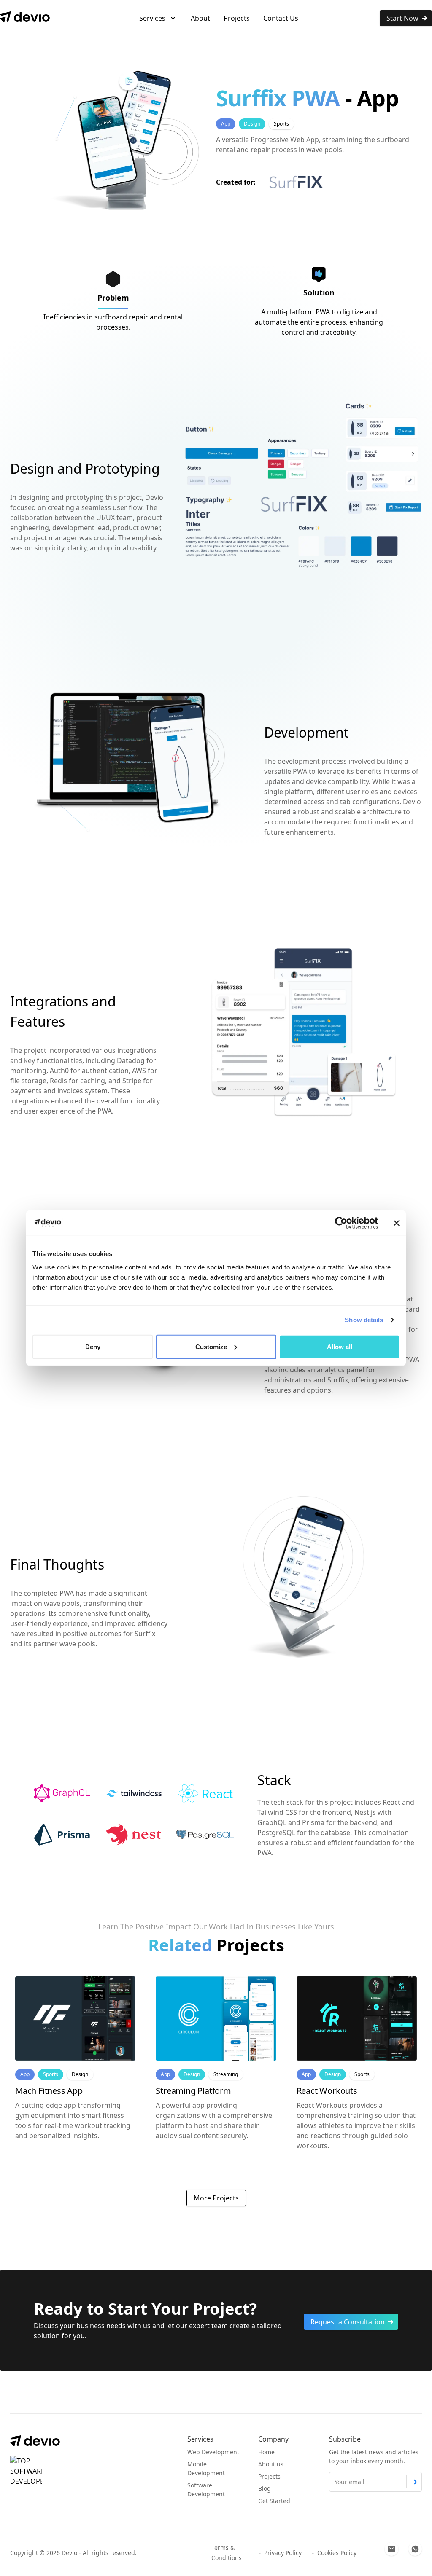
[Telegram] (415, 2549)
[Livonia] (26, 2472)
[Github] (391, 2549)
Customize (211, 1346)
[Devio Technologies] (25, 17)
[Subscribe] (414, 2482)
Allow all (340, 1346)
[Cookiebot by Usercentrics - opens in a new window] (341, 1223)
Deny (93, 1346)
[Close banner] (397, 1223)
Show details (364, 1320)
